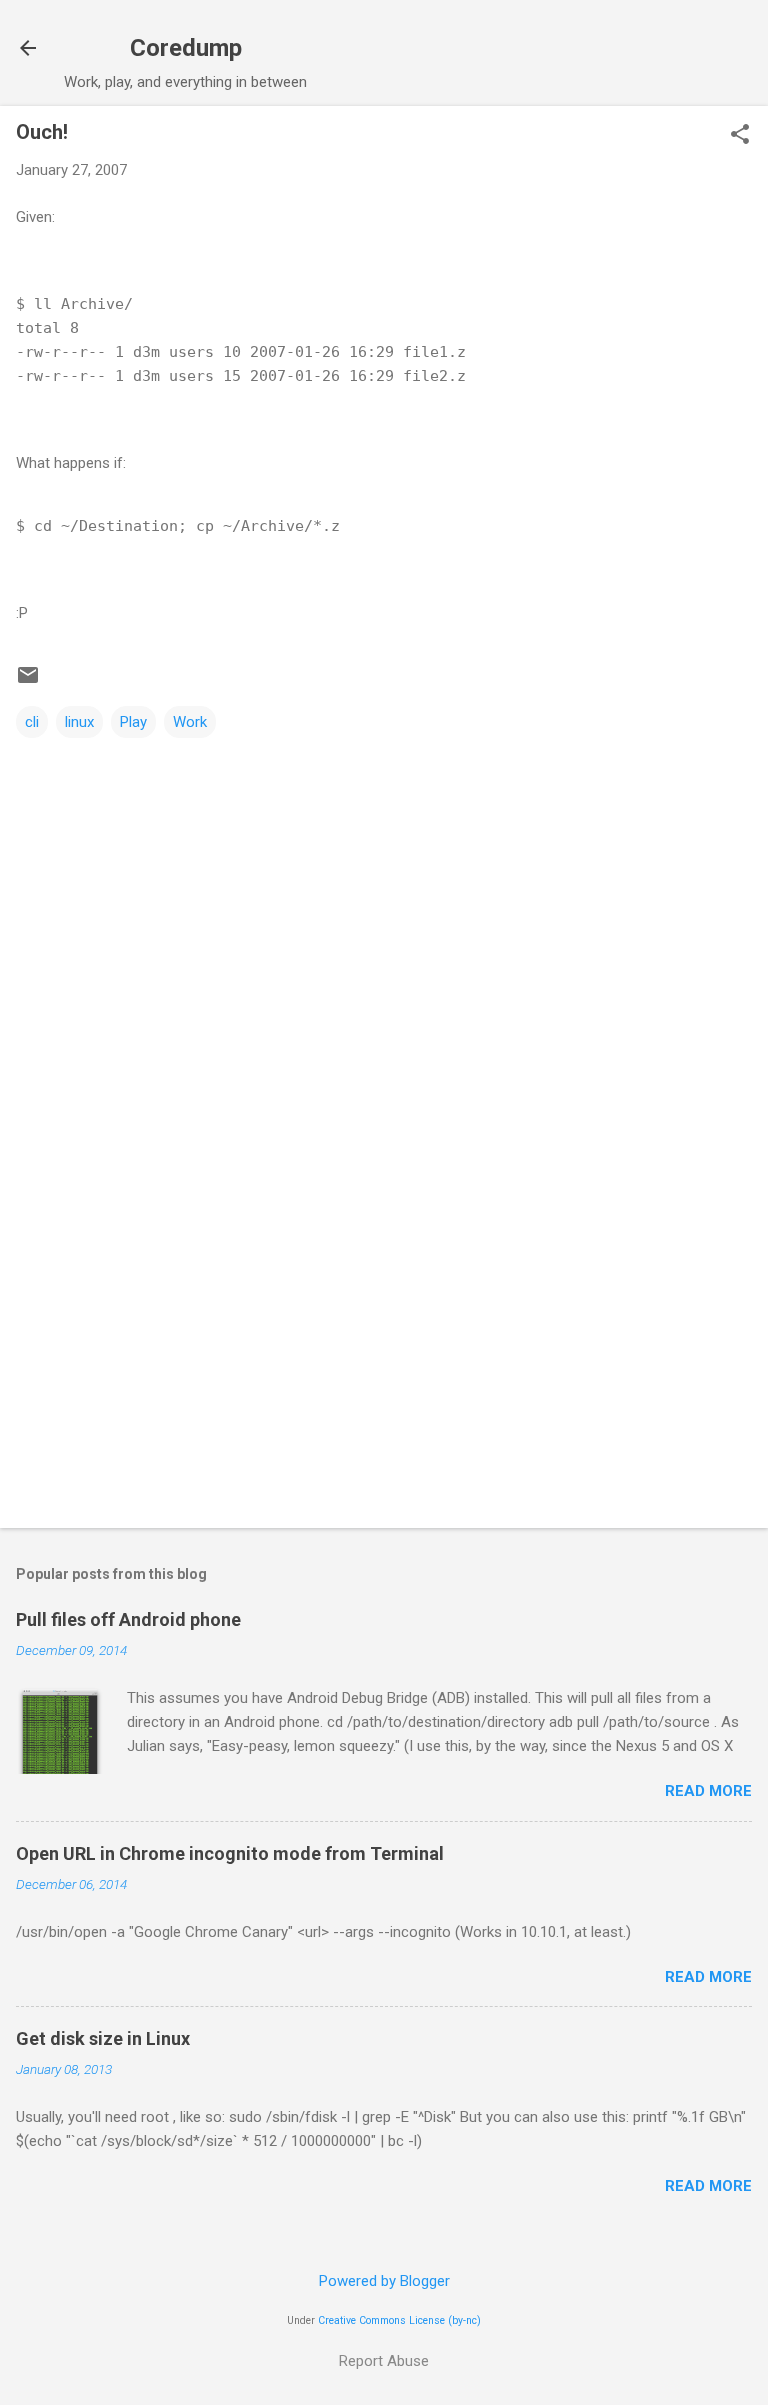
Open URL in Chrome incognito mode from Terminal (230, 1853)
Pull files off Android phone (128, 1619)
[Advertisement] (384, 1356)
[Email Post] (28, 682)
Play (133, 722)
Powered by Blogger (384, 2281)
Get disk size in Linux (103, 2038)
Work (190, 722)
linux (79, 722)
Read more (708, 1791)
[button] (740, 136)
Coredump (186, 48)
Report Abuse (384, 2361)
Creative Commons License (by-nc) (399, 2320)
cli (32, 722)
